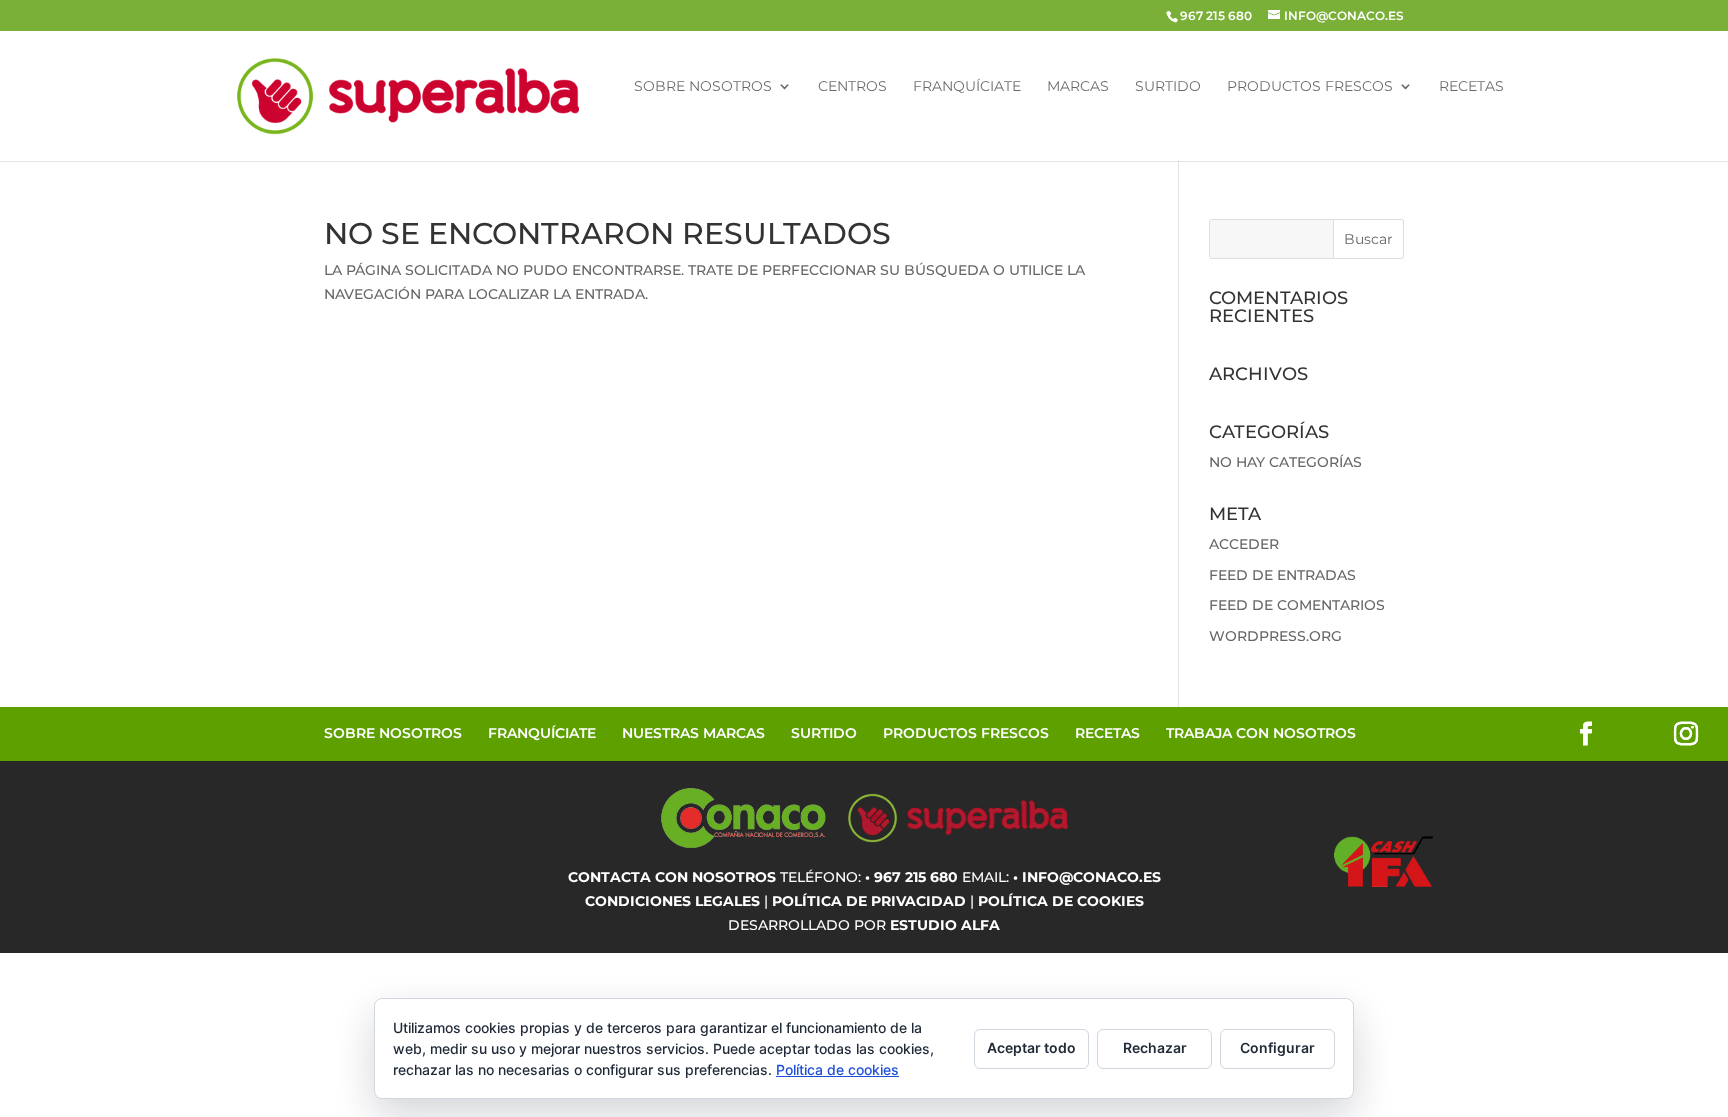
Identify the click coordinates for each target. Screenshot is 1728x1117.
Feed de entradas (1282, 575)
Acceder (1244, 544)
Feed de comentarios (1297, 605)
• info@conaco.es (1087, 877)
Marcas (1078, 87)
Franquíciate (967, 87)
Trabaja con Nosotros (1261, 733)
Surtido (1168, 87)
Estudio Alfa (945, 925)
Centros (852, 87)
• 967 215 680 (911, 877)
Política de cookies (837, 1069)
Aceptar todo (1031, 1047)
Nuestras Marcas (693, 733)
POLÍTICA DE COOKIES (1061, 901)
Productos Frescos (1310, 87)
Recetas (1471, 87)
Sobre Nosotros (703, 87)
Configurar (1277, 1047)
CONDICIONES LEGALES (672, 901)
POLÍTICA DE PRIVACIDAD (869, 901)
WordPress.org (1275, 636)
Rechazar (1155, 1047)
